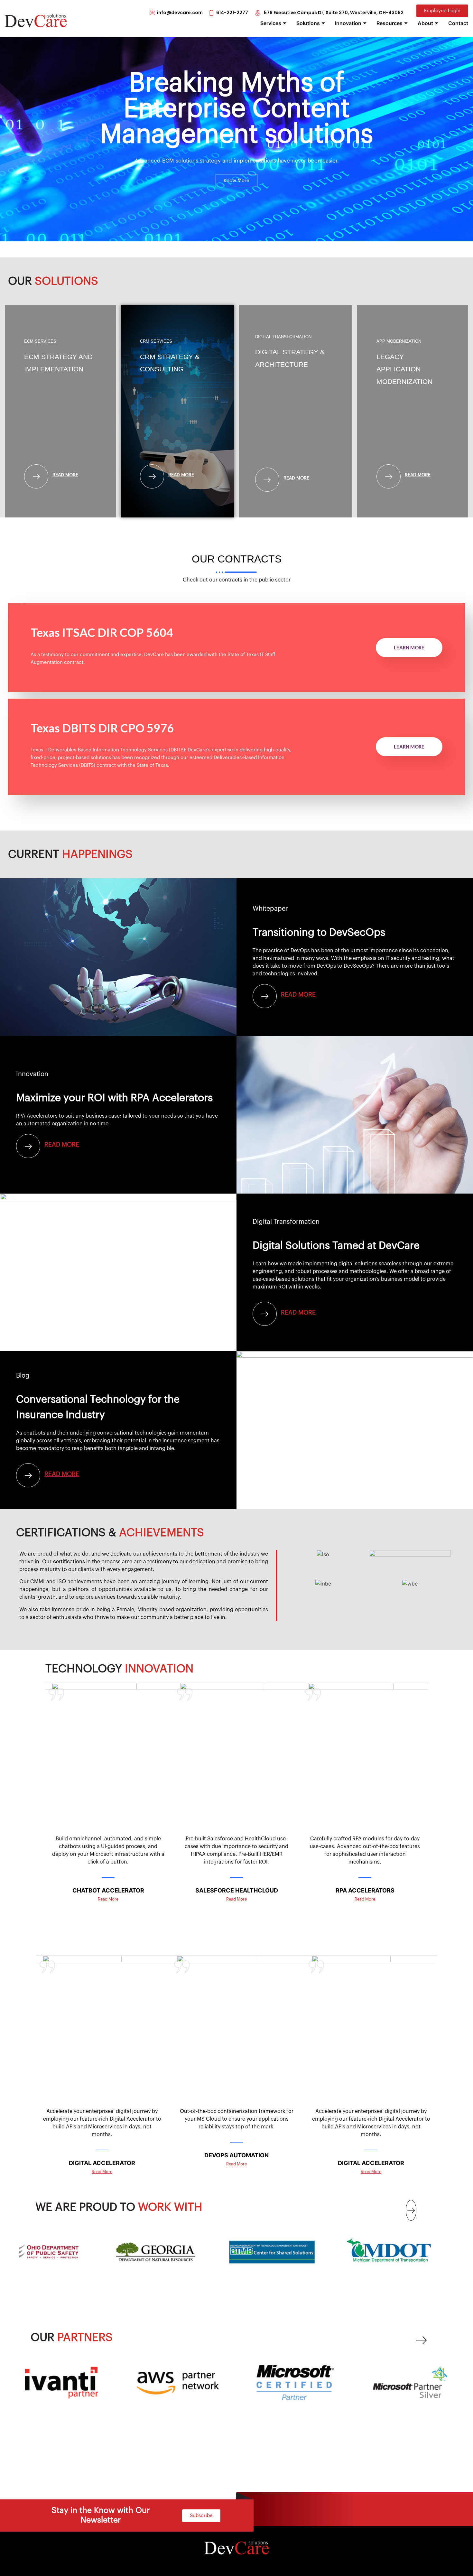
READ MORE (298, 1312)
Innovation (348, 23)
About (425, 23)
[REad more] (28, 1475)
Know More (236, 181)
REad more (62, 1474)
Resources (390, 23)
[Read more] (36, 477)
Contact (458, 23)
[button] (411, 2210)
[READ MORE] (265, 1314)
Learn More (409, 647)
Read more (65, 475)
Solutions (308, 23)
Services (271, 23)
